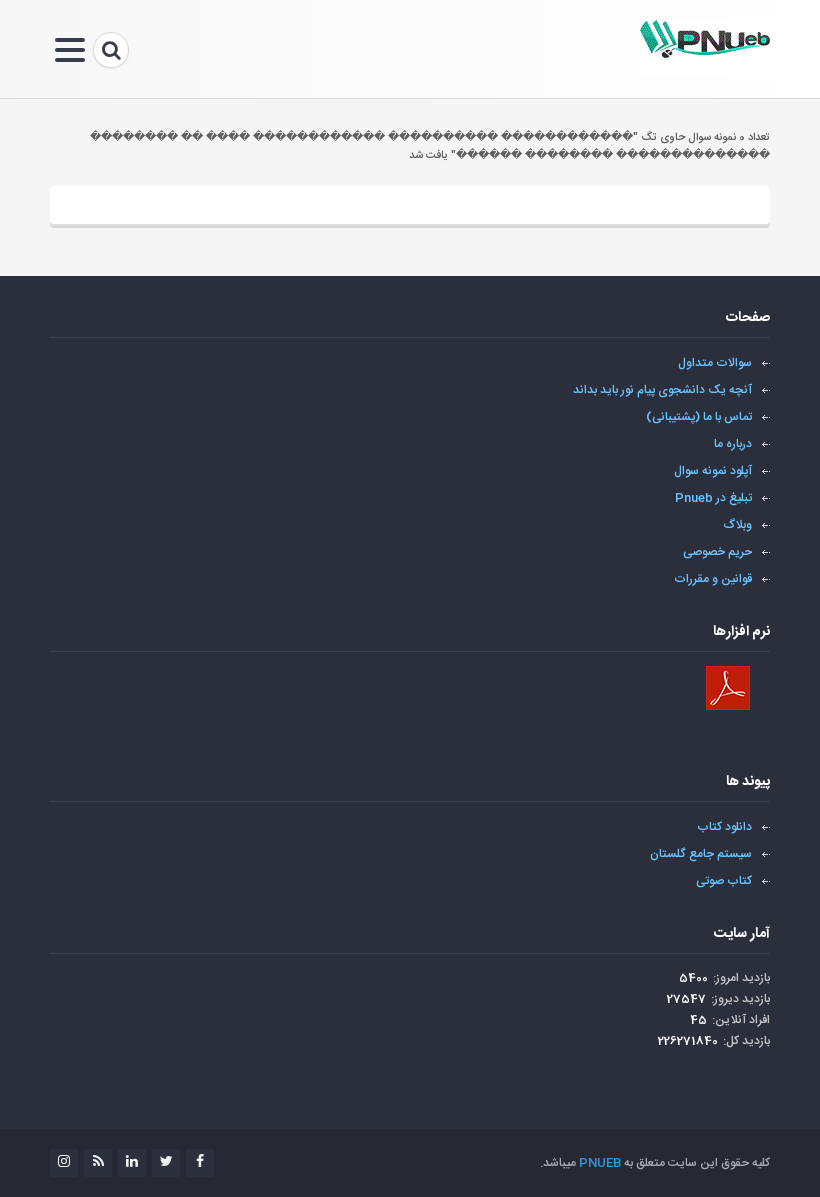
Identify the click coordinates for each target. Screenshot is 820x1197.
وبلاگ (738, 525)
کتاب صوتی (724, 881)
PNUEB (600, 1163)
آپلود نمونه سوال (713, 471)
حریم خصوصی (717, 552)
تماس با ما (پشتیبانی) (699, 417)
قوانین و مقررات (713, 579)
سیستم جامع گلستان (701, 854)
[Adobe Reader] (728, 688)
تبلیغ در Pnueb (713, 498)
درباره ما (733, 444)
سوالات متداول (715, 363)
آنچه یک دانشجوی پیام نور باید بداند (662, 390)
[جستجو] (111, 50)
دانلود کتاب (724, 827)
